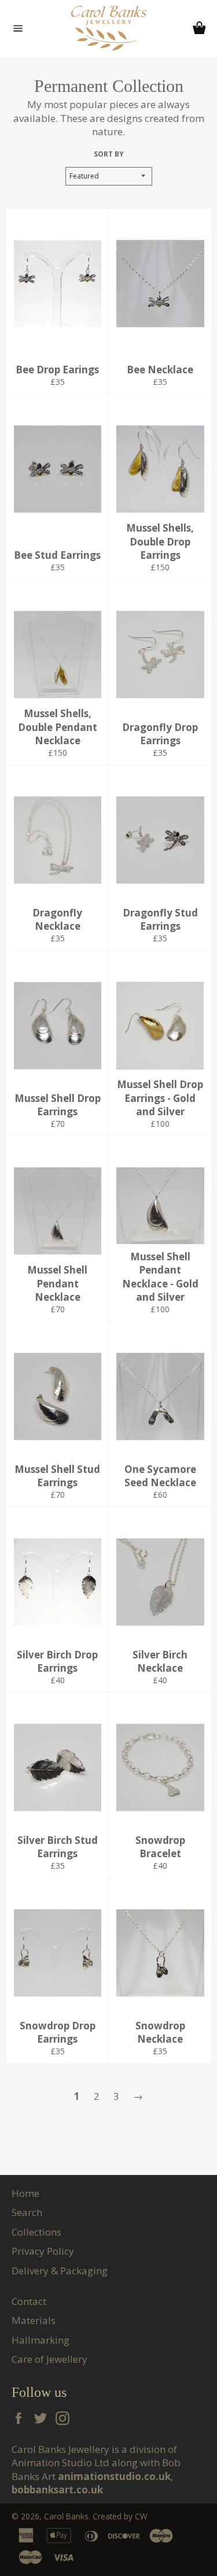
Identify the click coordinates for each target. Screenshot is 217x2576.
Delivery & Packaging (60, 2271)
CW (141, 2516)
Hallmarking (41, 2340)
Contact (29, 2301)
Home (25, 2193)
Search (27, 2212)
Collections (36, 2232)
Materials (34, 2320)
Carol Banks (66, 2516)
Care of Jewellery (49, 2359)
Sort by (109, 154)
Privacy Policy (43, 2251)
